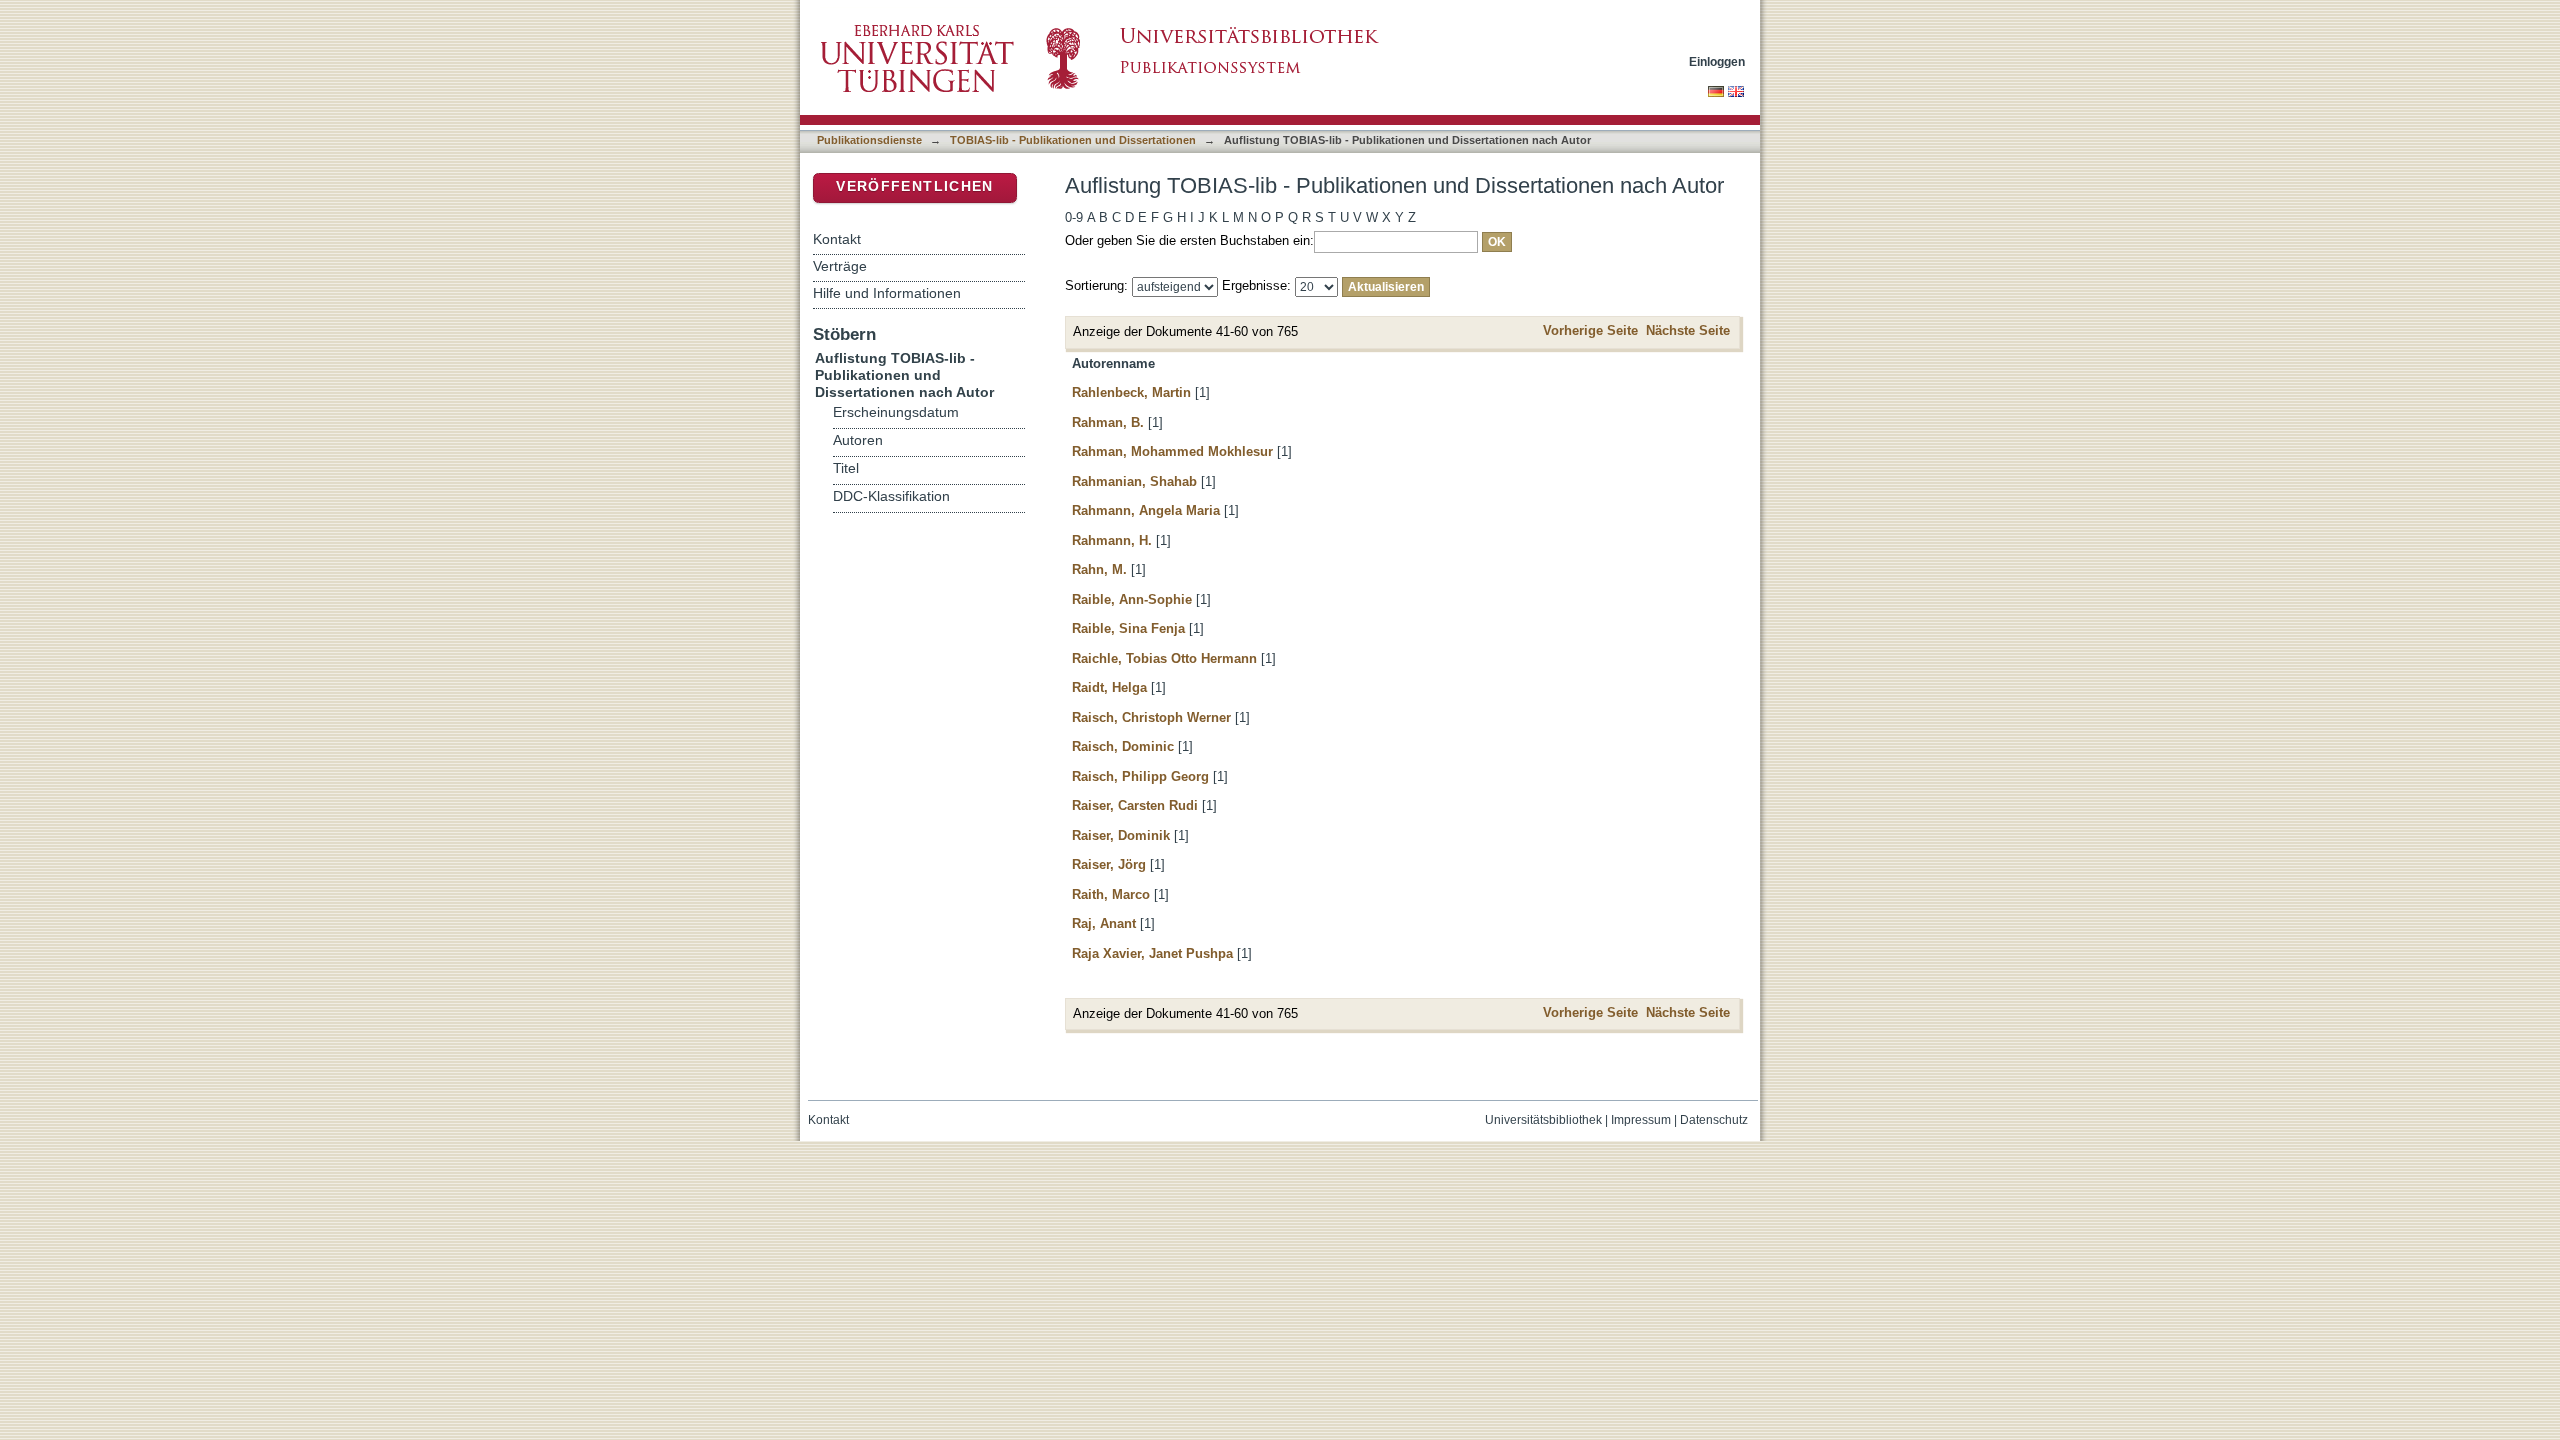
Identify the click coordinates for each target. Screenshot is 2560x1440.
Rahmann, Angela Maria (1146, 510)
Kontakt (837, 239)
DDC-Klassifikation (891, 496)
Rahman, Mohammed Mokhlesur (1172, 451)
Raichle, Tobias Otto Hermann (1164, 658)
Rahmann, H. (1112, 540)
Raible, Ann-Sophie (1132, 599)
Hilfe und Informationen (887, 293)
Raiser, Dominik (1121, 835)
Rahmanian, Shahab (1134, 481)
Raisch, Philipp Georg (1140, 776)
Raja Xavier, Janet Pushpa (1152, 953)
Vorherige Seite (1590, 330)
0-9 (1074, 217)
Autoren (858, 440)
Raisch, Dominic (1123, 746)
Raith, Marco (1111, 894)
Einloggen (1717, 61)
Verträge (840, 266)
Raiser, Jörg (1109, 864)
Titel (846, 468)
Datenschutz (1714, 1120)
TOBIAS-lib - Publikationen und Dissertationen (1073, 140)
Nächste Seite (1688, 330)
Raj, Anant (1104, 923)
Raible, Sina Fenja (1128, 628)
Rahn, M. (1099, 569)
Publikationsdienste (869, 140)
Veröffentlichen (914, 186)
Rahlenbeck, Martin (1131, 392)
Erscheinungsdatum (896, 412)
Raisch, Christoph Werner (1151, 717)
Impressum (1641, 1120)
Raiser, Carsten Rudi (1135, 805)
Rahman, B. (1108, 422)
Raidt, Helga (1109, 687)
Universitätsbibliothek (1543, 1120)
